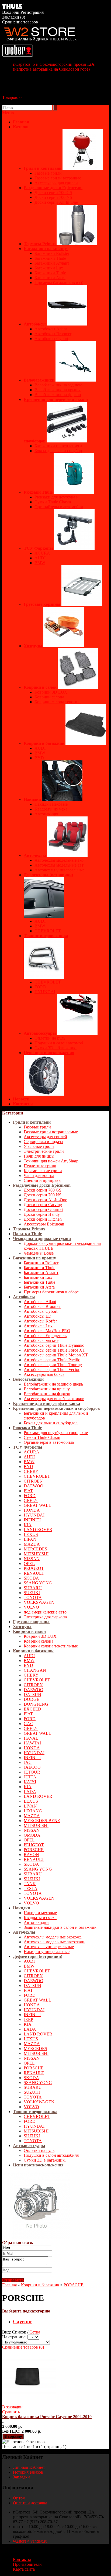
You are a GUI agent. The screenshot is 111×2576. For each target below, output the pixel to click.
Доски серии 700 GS (43, 1190)
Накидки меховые (40, 1913)
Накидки (22, 1908)
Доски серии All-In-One (45, 1200)
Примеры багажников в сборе (51, 1292)
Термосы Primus (29, 1229)
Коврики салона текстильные (51, 1646)
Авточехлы (24, 1932)
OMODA (32, 1835)
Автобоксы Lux (38, 1326)
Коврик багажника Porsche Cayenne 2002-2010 (47, 2417)
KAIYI (30, 1782)
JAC (28, 1762)
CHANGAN (35, 1670)
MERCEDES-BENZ (42, 1821)
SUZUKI (32, 1593)
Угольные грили (39, 1146)
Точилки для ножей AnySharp (51, 1161)
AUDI (29, 1457)
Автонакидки (36, 1922)
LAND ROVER (38, 1530)
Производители (27, 2564)
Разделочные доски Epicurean (42, 1185)
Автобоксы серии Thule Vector (52, 1370)
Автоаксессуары (29, 2146)
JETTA (30, 1777)
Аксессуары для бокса (44, 1374)
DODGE (32, 1699)
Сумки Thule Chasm (42, 1437)
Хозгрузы (22, 1627)
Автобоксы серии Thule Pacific (52, 1360)
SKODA (31, 1578)
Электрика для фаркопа (45, 1617)
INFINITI (32, 1520)
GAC (28, 1724)
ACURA (32, 1452)
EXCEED (32, 1709)
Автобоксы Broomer (42, 1306)
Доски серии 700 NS (43, 1195)
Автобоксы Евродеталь (45, 1336)
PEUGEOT (34, 1568)
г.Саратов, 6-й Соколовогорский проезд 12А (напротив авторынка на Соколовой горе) (54, 67)
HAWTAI (32, 1743)
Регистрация (32, 12)
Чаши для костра (39, 1176)
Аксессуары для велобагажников (54, 1399)
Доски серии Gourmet (44, 1209)
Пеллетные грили (40, 1166)
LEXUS (31, 1534)
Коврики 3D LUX (40, 1636)
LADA (30, 1791)
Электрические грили (44, 1151)
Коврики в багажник (33, 1651)
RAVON (31, 1855)
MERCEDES (35, 2049)
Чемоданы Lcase (39, 1253)
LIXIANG (33, 1811)
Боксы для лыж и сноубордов (51, 1423)
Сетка (35, 2332)
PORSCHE (34, 1850)
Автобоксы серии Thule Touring (53, 1365)
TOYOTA (33, 1597)
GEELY (31, 1500)
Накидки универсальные (47, 1952)
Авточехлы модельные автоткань (54, 1942)
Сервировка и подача (43, 1142)
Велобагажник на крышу (47, 1389)
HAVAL (31, 1738)
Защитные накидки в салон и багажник (60, 1927)
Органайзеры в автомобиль (49, 1442)
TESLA (31, 1888)
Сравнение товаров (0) (23, 2347)
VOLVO (31, 1607)
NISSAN (32, 1559)
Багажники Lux (38, 1277)
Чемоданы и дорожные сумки (42, 1239)
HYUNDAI (34, 1515)
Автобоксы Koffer (40, 1321)
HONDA (32, 1510)
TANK (30, 1884)
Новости (21, 1099)
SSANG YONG (38, 1583)
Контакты (23, 1104)
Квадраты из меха (40, 1918)
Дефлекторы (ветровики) (38, 1956)
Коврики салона (39, 1641)
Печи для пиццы (39, 1156)
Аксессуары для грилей (45, 1137)
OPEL (29, 1564)
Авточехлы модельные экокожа (53, 1937)
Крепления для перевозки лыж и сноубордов (56, 1408)
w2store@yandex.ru (30, 2541)
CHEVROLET (37, 1476)
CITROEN (33, 1481)
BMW (29, 1462)
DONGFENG (36, 1704)
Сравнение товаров (20, 22)
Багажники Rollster (41, 1263)
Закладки (21, 2477)
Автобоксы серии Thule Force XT (54, 1350)
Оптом (19, 2498)
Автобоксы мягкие (41, 1340)
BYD (28, 1467)
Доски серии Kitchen (43, 1219)
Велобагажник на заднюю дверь (53, 1384)
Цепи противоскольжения (38, 2165)
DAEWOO (34, 1486)
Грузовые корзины (31, 1622)
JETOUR (32, 1772)
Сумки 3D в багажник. (45, 2160)
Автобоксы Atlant (40, 1302)
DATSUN (32, 1694)
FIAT (28, 1491)
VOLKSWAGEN (39, 1602)
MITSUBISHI (36, 1554)
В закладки (12, 2407)
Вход (7, 12)
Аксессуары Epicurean (44, 1224)
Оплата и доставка (30, 2503)
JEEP (28, 2019)
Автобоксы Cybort (41, 1311)
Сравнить (11, 2412)
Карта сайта (24, 2569)
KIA (28, 1525)
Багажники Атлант (41, 1273)
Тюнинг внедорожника (35, 2112)
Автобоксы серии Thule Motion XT (56, 1355)
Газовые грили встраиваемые (51, 1132)
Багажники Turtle (39, 1282)
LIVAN (30, 1806)
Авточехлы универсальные (49, 1947)
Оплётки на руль (39, 2150)
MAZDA (32, 1544)
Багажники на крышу (34, 1258)
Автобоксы (24, 1297)
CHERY (31, 1471)
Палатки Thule (27, 1234)
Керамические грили (43, 1171)
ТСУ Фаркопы (28, 1447)
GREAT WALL (37, 1505)
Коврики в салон (29, 1631)
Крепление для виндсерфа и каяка (46, 1403)
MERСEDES (35, 1549)
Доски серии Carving (43, 1205)
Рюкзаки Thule (27, 1428)
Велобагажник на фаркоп (47, 1394)
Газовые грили (37, 1127)
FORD (30, 1496)
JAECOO (32, 1767)
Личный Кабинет (29, 2467)
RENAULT (34, 1573)
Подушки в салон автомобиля (51, 2155)
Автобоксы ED (38, 1316)
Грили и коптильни (32, 1122)
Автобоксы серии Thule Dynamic (54, 1345)
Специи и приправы (43, 1180)
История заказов (28, 2472)
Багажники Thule (39, 1268)
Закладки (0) (14, 17)
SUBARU (33, 1588)
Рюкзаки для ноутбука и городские (56, 1433)
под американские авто (45, 1612)
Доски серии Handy (42, 1214)
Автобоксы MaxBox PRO (47, 1331)
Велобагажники (28, 1379)
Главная (9, 2285)
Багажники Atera (39, 1287)
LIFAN (30, 1539)
